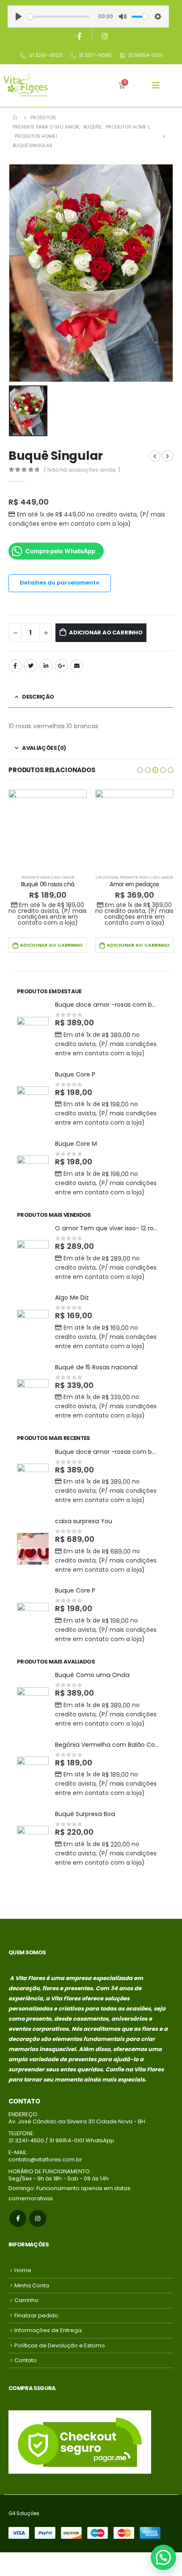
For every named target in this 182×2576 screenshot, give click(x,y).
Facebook (15, 666)
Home (23, 2270)
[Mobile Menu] (156, 85)
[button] (140, 770)
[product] (48, 829)
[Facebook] (80, 36)
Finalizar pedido (36, 2315)
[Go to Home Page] (16, 117)
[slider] (58, 17)
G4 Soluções (24, 2513)
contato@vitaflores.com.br (45, 2159)
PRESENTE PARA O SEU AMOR (48, 877)
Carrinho (26, 2300)
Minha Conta (32, 2285)
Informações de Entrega (48, 2330)
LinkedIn (46, 666)
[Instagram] (105, 36)
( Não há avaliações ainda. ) (82, 470)
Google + (61, 666)
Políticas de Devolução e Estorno (60, 2345)
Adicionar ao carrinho (106, 632)
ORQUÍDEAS (107, 877)
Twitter (30, 666)
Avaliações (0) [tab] (44, 748)
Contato (26, 2360)
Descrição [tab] (38, 697)
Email (77, 666)
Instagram (38, 2218)
